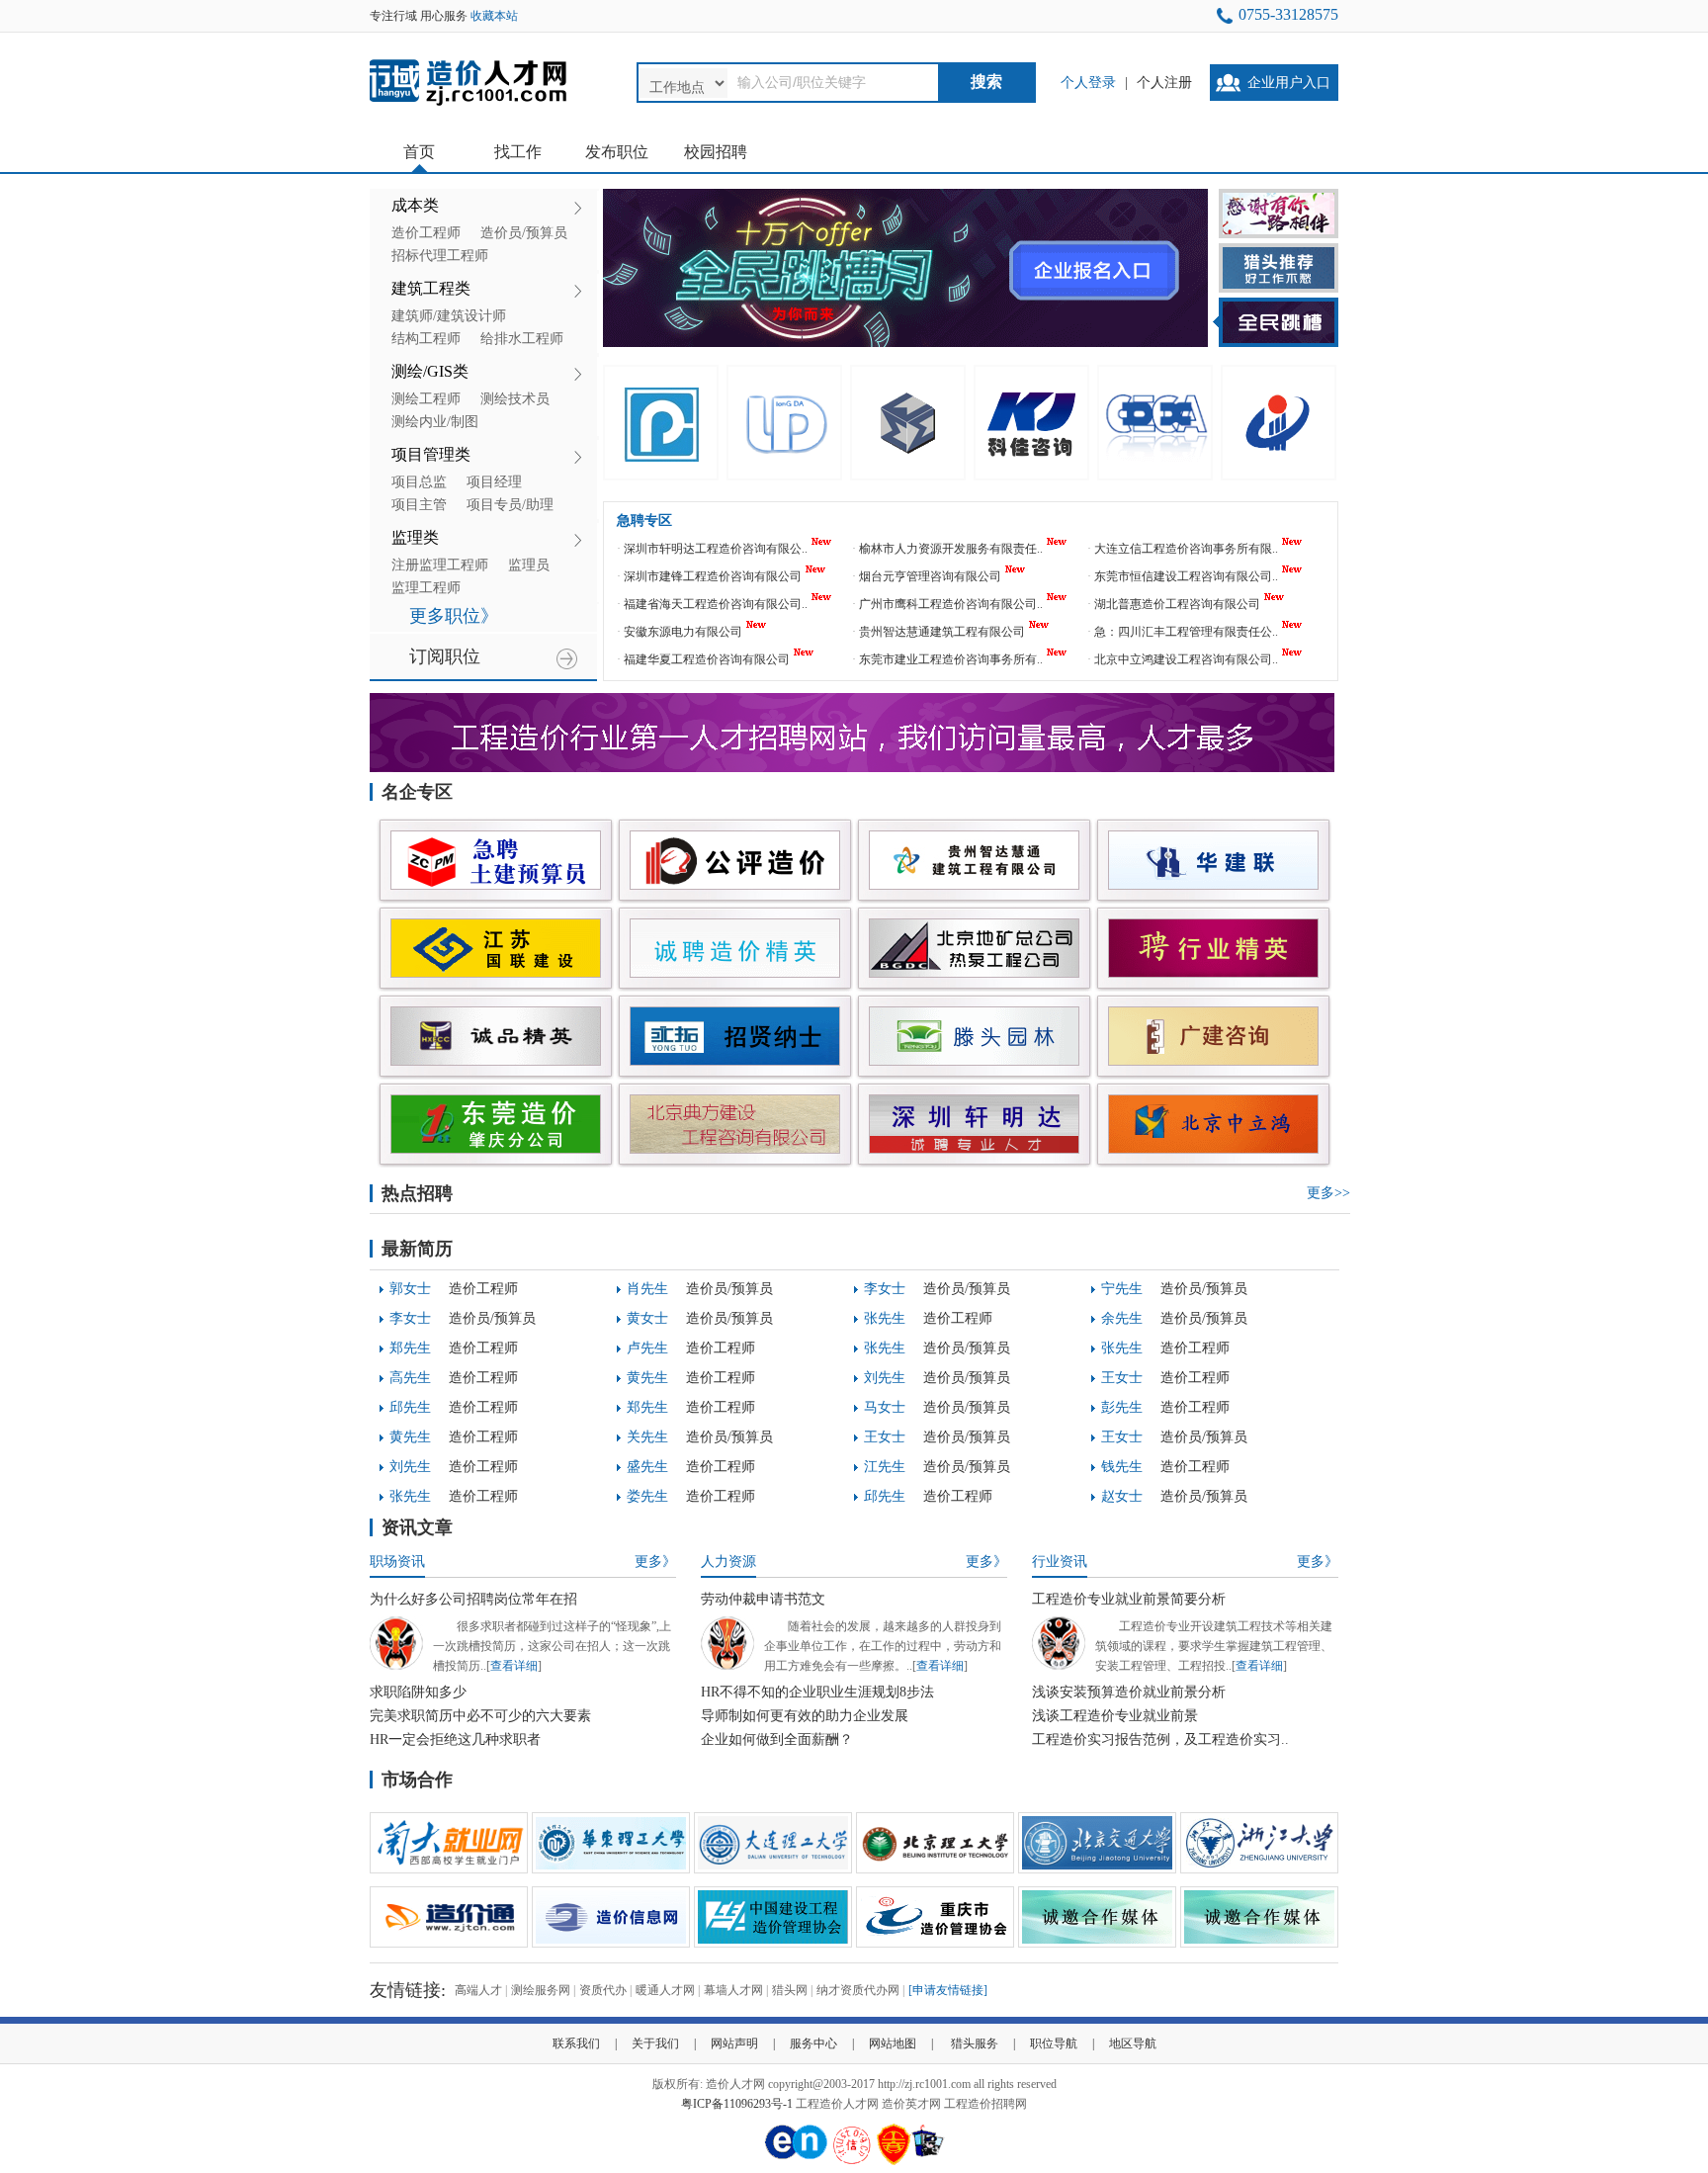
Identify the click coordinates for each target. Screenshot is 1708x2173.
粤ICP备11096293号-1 (737, 2104)
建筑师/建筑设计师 (449, 316)
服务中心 (813, 2043)
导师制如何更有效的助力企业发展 (805, 1716)
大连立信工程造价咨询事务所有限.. (1186, 549)
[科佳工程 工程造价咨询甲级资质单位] (1031, 423)
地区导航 (1133, 2043)
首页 (419, 152)
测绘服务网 (541, 1990)
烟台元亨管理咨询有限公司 (930, 576)
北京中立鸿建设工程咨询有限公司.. (1186, 659)
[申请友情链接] (948, 1990)
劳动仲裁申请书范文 (763, 1599)
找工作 (518, 152)
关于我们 (655, 2043)
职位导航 (1054, 2043)
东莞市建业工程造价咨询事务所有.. (951, 659)
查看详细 (514, 1666)
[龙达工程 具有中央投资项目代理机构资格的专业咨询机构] (784, 423)
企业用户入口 (1289, 83)
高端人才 (478, 1990)
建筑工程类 (431, 288)
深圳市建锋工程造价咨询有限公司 (713, 576)
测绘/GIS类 (430, 371)
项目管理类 (431, 454)
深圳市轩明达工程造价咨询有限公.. (716, 549)
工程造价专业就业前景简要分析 (1129, 1599)
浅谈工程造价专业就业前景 (1115, 1716)
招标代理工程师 (440, 256)
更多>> (1328, 1193)
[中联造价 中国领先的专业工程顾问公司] (1279, 423)
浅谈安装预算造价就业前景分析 (1129, 1692)
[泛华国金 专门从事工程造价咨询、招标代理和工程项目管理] (661, 423)
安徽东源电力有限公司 (683, 632)
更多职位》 (454, 616)
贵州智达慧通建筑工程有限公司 (942, 632)
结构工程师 (426, 339)
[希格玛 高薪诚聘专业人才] (908, 423)
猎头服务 (975, 2043)
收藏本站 (494, 16)
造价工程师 (426, 233)
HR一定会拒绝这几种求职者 (455, 1739)
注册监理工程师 (440, 565)
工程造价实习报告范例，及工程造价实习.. (1160, 1739)
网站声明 (734, 2043)
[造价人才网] (469, 109)
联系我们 (576, 2043)
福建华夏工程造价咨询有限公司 (707, 659)
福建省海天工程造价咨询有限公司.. (716, 604)
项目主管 (419, 505)
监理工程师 (426, 588)
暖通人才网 (665, 1990)
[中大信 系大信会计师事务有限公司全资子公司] (1155, 423)
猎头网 (790, 1990)
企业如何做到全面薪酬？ (777, 1739)
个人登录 (1088, 83)
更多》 (655, 1562)
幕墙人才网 (733, 1990)
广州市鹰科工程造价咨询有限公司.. (951, 604)
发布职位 (617, 152)
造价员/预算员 (524, 233)
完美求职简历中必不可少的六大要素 (480, 1716)
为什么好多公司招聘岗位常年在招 (473, 1599)
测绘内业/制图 (435, 422)
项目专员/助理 (510, 505)
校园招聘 (716, 152)
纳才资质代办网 (858, 1990)
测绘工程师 (426, 399)
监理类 (415, 537)
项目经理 (494, 482)
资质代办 (603, 1990)
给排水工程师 (522, 339)
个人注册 (1164, 83)
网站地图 (893, 2043)
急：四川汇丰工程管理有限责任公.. (1186, 632)
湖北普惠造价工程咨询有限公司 (1177, 604)
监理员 (529, 565)
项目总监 (419, 482)
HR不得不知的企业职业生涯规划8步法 (817, 1692)
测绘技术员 (515, 399)
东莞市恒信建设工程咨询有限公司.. (1186, 576)
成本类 (415, 205)
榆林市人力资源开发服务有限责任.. (951, 549)
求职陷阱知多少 (418, 1692)
